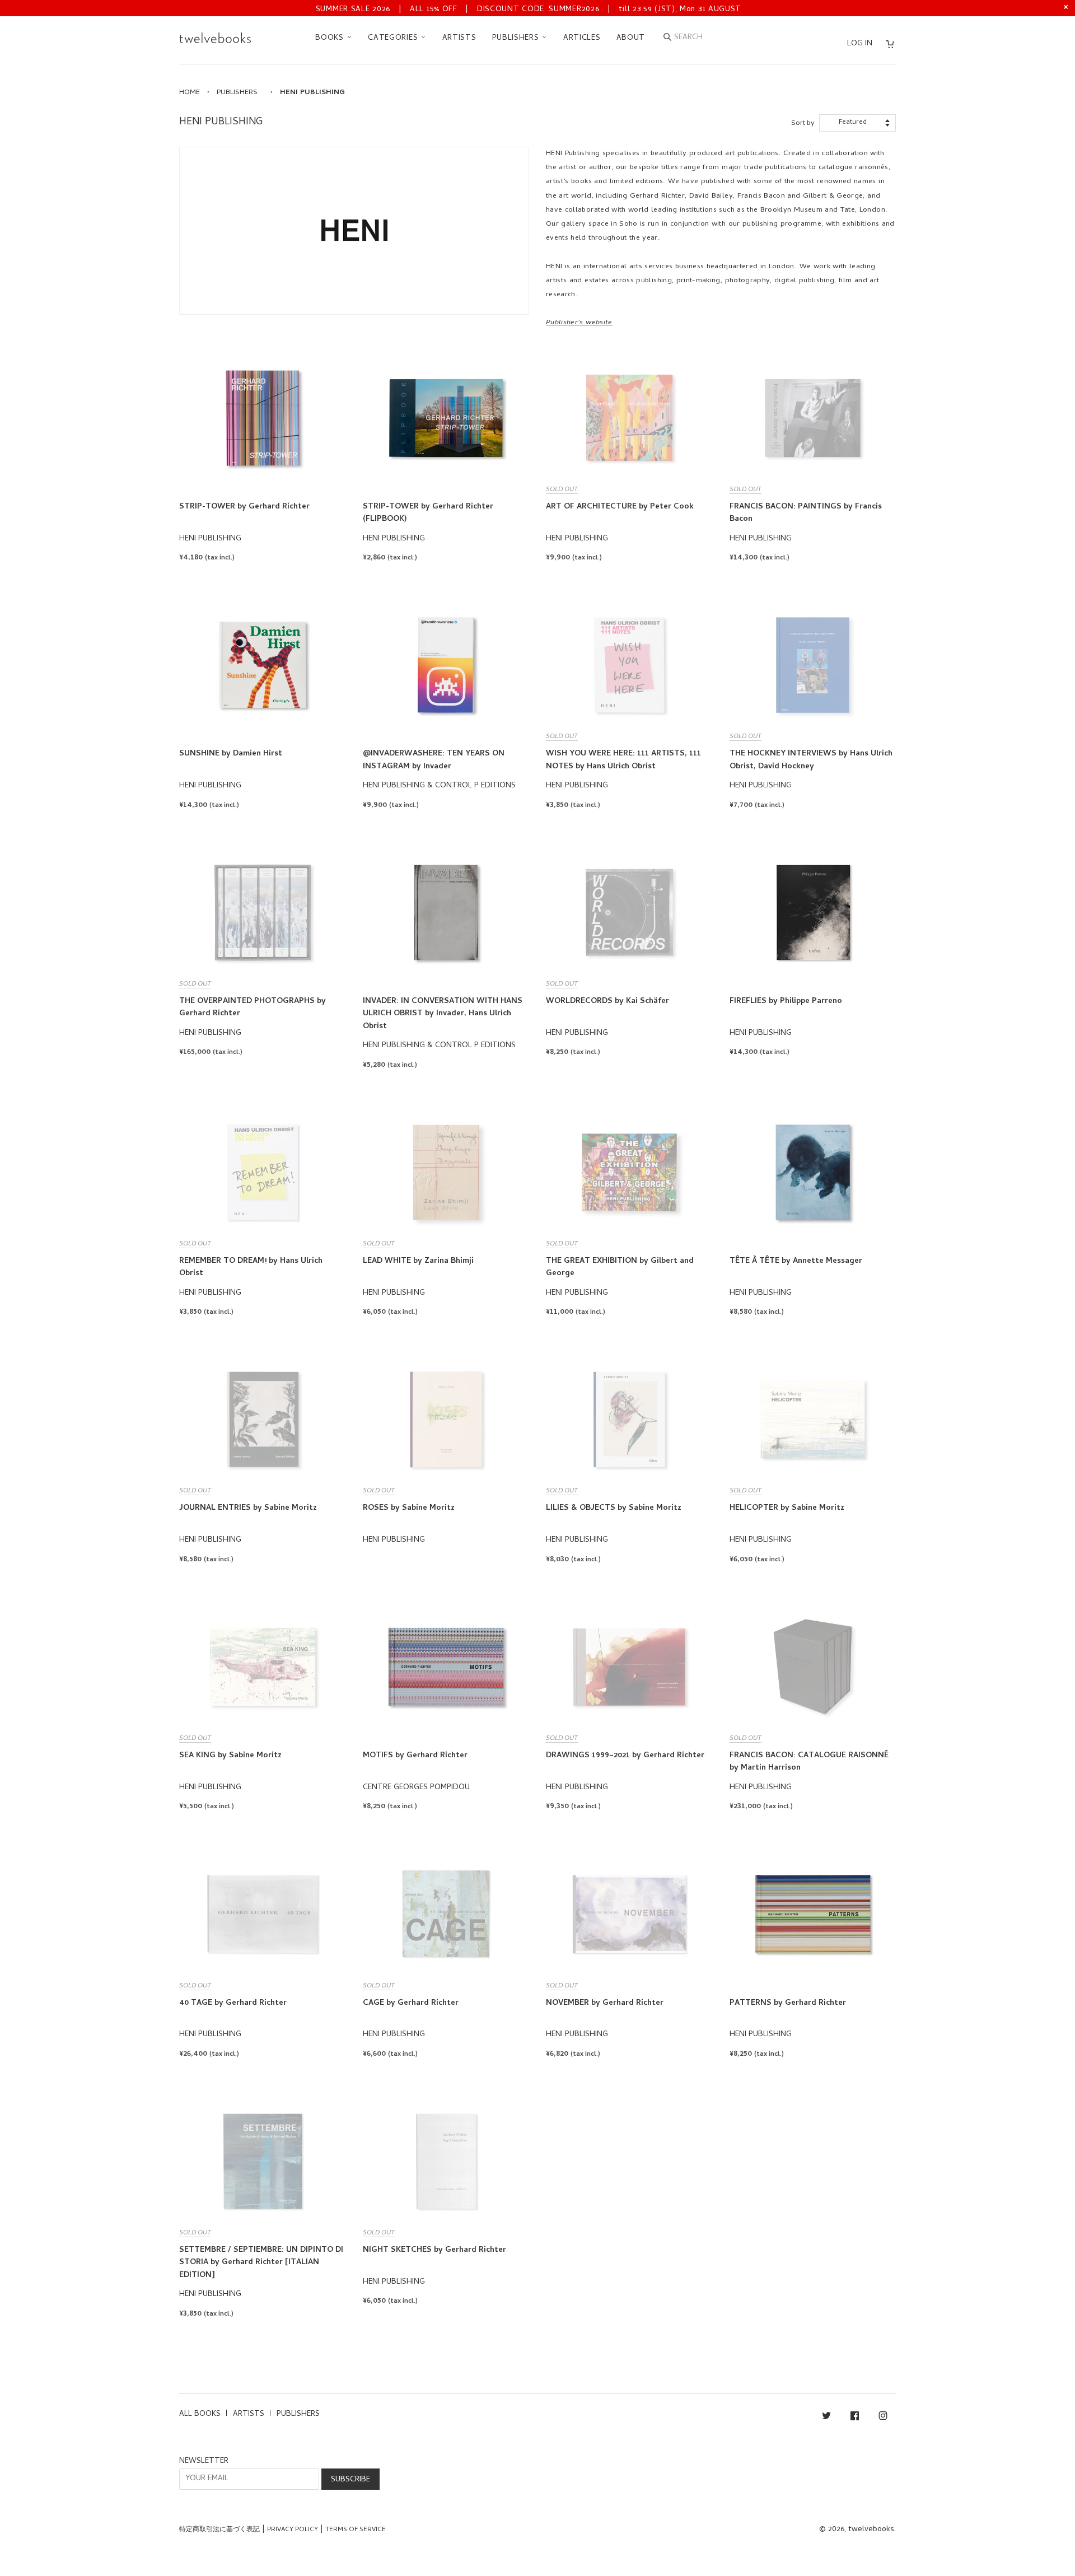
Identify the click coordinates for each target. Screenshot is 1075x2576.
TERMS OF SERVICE (356, 2530)
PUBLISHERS (517, 38)
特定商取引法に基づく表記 (219, 2530)
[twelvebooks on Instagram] (883, 2418)
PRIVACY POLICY (293, 2530)
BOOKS (331, 38)
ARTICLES (582, 38)
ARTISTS (459, 38)
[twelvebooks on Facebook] (855, 2418)
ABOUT (631, 38)
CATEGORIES (394, 38)
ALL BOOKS (200, 2414)
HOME (190, 93)
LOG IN (860, 44)
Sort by (803, 123)
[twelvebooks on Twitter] (826, 2418)
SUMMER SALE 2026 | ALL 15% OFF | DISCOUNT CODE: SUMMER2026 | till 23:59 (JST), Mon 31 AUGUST (529, 10)
